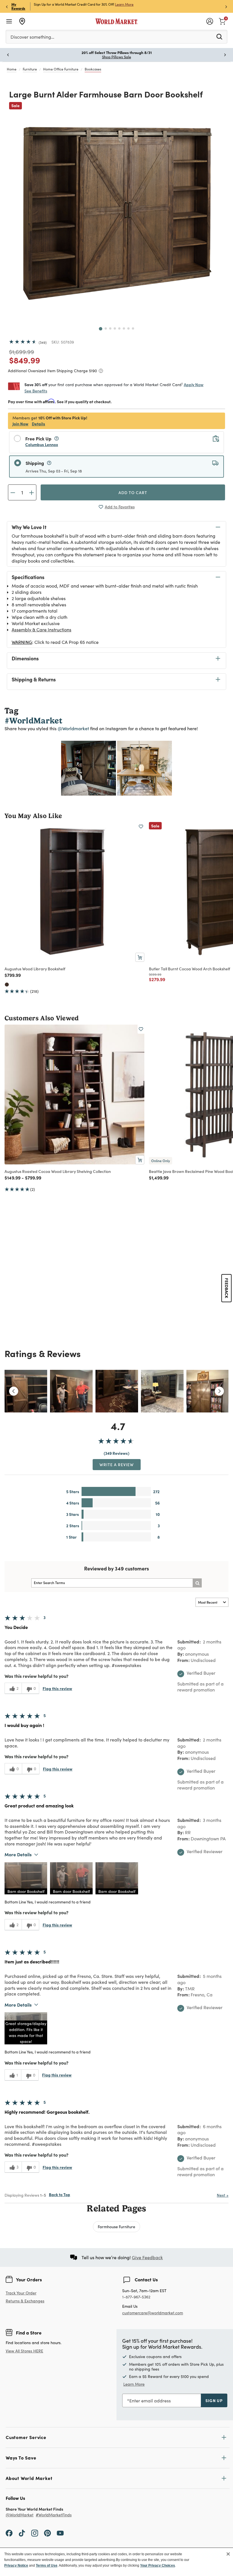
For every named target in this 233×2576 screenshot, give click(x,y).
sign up (214, 2400)
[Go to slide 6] (124, 328)
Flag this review (57, 1688)
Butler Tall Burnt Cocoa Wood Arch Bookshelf (190, 969)
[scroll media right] (219, 1391)
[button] (26, 1878)
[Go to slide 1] (101, 329)
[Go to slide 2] (106, 328)
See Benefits (36, 391)
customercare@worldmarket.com (153, 2313)
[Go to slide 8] (133, 328)
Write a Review (117, 1464)
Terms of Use (47, 2565)
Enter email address (150, 2401)
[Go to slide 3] (110, 328)
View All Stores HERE (24, 2351)
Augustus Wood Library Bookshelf (35, 969)
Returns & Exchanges (25, 2301)
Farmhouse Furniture (116, 2227)
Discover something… (32, 37)
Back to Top (60, 2194)
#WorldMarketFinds (54, 2515)
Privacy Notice (16, 2565)
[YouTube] (60, 2533)
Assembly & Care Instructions (41, 630)
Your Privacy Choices (158, 2565)
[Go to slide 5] (119, 328)
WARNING (22, 642)
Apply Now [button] (194, 384)
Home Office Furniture (61, 69)
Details (39, 424)
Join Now (117, 4)
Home (12, 69)
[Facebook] (9, 2533)
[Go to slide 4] (115, 328)
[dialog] (116, 2562)
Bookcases (93, 69)
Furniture (30, 69)
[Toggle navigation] (9, 21)
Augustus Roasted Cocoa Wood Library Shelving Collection (58, 1171)
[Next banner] (226, 6)
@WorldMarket (20, 2515)
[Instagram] (35, 2533)
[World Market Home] (117, 21)
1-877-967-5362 (136, 2297)
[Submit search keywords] (219, 36)
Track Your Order (21, 2293)
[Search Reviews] (197, 1583)
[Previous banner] (7, 6)
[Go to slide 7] (128, 328)
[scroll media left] (14, 1391)
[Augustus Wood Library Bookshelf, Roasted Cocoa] (7, 985)
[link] (222, 21)
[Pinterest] (47, 2533)
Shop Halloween (117, 57)
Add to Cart (133, 492)
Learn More (89, 768)
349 (43, 342)
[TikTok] (22, 2533)
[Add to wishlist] (141, 827)
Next (223, 2195)
